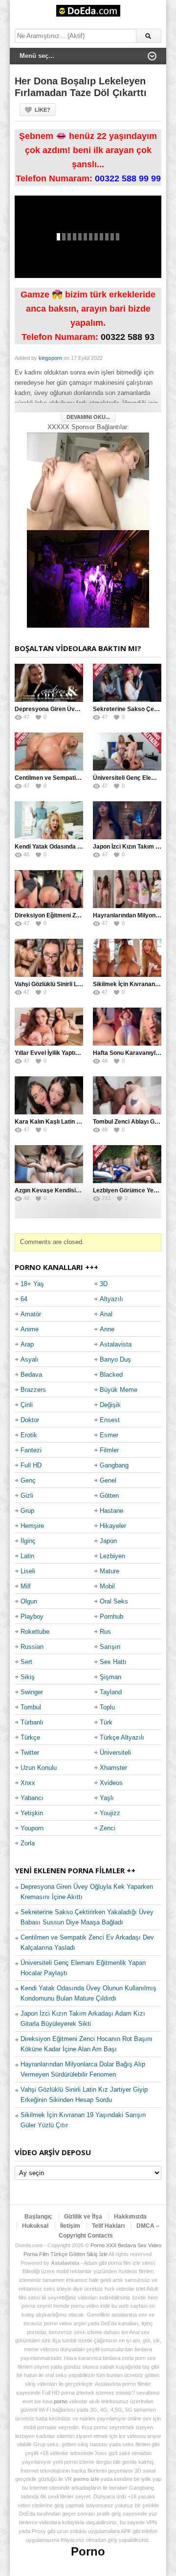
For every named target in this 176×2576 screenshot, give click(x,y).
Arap (27, 1344)
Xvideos (111, 1783)
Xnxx (28, 1783)
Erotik (29, 1435)
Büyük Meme (119, 1390)
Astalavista (116, 1344)
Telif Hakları (108, 2226)
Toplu (107, 1707)
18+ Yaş (32, 1284)
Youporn (32, 1828)
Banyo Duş (115, 1359)
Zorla (28, 1843)
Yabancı (32, 1798)
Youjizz (110, 1813)
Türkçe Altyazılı (122, 1737)
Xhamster (113, 1768)
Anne (107, 1329)
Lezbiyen (112, 1556)
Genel (108, 1480)
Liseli (28, 1571)
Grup (27, 1511)
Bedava (31, 1375)
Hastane (111, 1511)
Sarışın (110, 1647)
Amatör (31, 1314)
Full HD (31, 1465)
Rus (105, 1632)
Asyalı (30, 1359)
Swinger (32, 1692)
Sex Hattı (113, 1662)
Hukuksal (35, 2226)
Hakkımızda (130, 2217)
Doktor (30, 1420)
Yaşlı (107, 1798)
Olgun (29, 1601)
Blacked (111, 1375)
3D (104, 1284)
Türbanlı (32, 1722)
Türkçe (30, 1737)
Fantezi (31, 1450)
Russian (32, 1647)
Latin (27, 1556)
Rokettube (35, 1632)
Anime (30, 1329)
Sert (26, 1662)
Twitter (30, 1753)
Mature (110, 1571)
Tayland (111, 1692)
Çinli (27, 1405)
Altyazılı (111, 1299)
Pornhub (111, 1616)
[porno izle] (88, 579)
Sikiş (28, 1677)
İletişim (70, 2226)
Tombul (31, 1707)
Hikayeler (113, 1526)
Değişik (110, 1405)
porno (61, 2401)
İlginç (28, 1541)
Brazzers (33, 1390)
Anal (106, 1314)
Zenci (108, 1828)
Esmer (109, 1435)
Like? (43, 110)
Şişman (110, 1677)
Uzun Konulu (39, 1768)
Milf (26, 1586)
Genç (28, 1480)
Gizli (27, 1496)
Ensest (110, 1420)
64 (24, 1299)
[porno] (88, 481)
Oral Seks (114, 1601)
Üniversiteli (115, 1753)
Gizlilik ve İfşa (83, 2217)
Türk (106, 1722)
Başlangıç (38, 2217)
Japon (108, 1541)
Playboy (32, 1616)
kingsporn (50, 358)
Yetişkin (32, 1813)
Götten (109, 1496)
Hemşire (32, 1526)
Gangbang (114, 1465)
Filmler (109, 1450)
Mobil (107, 1586)
